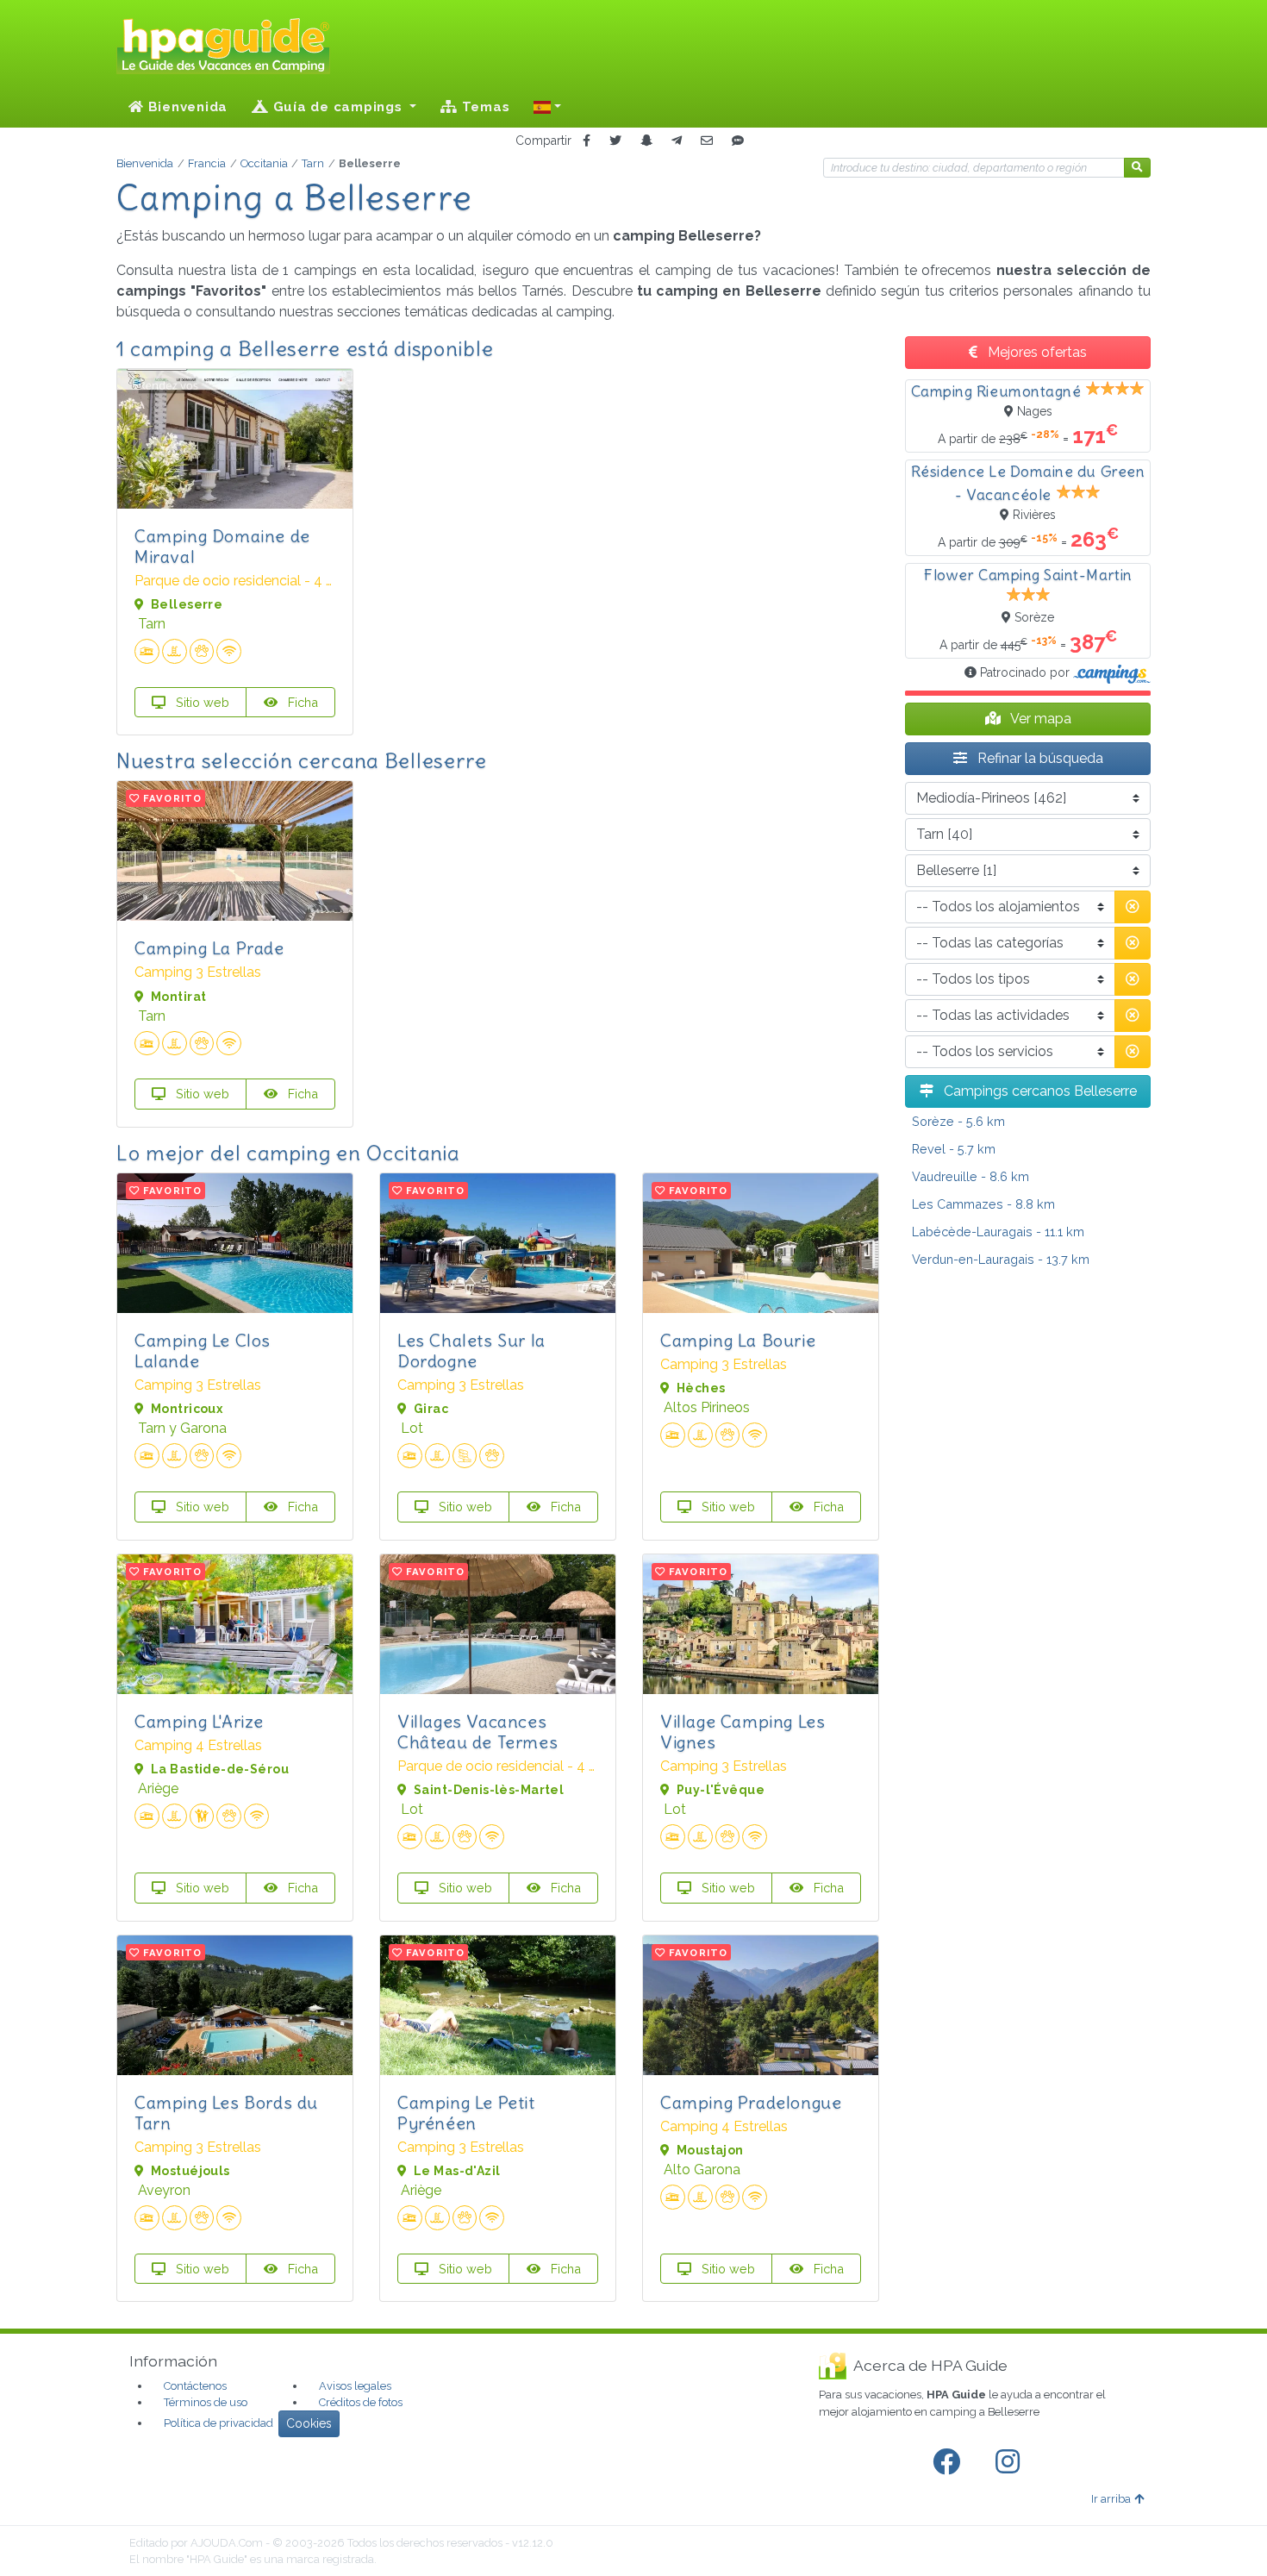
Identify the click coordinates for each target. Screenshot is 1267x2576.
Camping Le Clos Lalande (203, 1351)
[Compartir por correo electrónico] (707, 141)
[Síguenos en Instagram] (1011, 2462)
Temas (484, 107)
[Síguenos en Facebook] (950, 2462)
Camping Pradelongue (751, 2102)
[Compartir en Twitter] (615, 141)
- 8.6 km (971, 1176)
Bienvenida (186, 107)
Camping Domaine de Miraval (222, 546)
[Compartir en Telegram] (677, 141)
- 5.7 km (954, 1149)
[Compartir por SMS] (738, 141)
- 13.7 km (1001, 1259)
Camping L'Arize (199, 1721)
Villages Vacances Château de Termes (477, 1732)
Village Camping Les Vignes (743, 1732)
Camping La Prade (209, 948)
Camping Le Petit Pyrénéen (466, 2113)
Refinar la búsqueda (1039, 758)
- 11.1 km (998, 1232)
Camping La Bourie (738, 1340)
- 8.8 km (983, 1204)
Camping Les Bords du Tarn (226, 2113)
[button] (547, 107)
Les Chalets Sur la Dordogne (471, 1351)
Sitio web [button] (201, 702)
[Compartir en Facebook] (587, 141)
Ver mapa (1039, 719)
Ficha (301, 702)
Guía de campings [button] (338, 107)
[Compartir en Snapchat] (646, 141)
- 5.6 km (958, 1121)
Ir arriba (1111, 2499)
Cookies (309, 2423)
